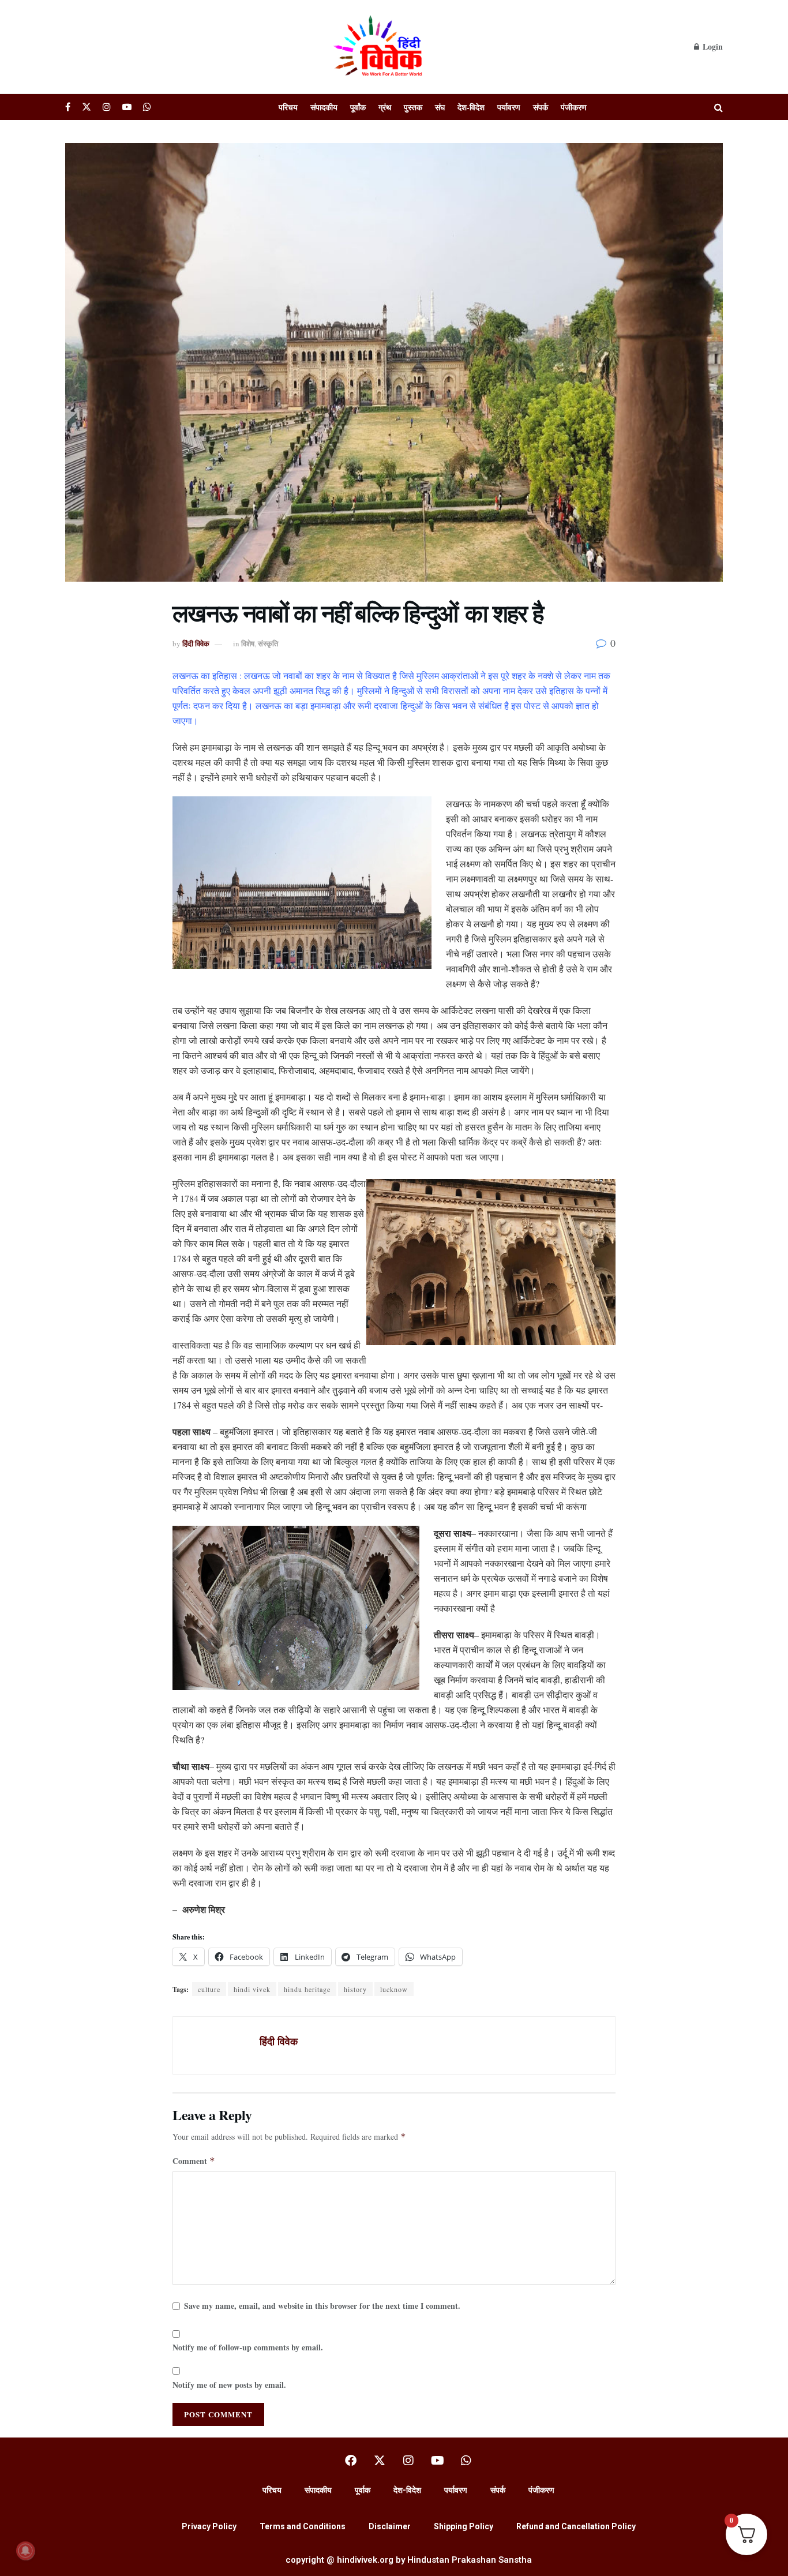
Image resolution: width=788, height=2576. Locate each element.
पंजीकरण (574, 107)
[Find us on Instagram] (107, 107)
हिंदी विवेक (196, 643)
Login (712, 46)
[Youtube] (437, 2461)
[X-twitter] (380, 2461)
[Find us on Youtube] (127, 107)
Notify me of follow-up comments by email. (248, 2347)
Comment (194, 2161)
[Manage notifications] (25, 2551)
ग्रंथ (385, 107)
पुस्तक (413, 107)
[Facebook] (351, 2461)
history (355, 1989)
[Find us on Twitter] (87, 107)
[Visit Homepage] (380, 47)
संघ (440, 107)
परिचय (288, 107)
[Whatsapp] (466, 2461)
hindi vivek (252, 1989)
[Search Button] (718, 107)
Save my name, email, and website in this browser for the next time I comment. (322, 2306)
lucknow (394, 1989)
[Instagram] (408, 2461)
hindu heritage (307, 1989)
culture (209, 1989)
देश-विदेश (471, 107)
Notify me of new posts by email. (229, 2385)
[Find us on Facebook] (68, 107)
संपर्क (541, 107)
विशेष (248, 643)
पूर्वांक (358, 107)
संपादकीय (324, 107)
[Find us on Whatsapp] (147, 107)
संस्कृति (268, 643)
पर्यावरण (509, 107)
